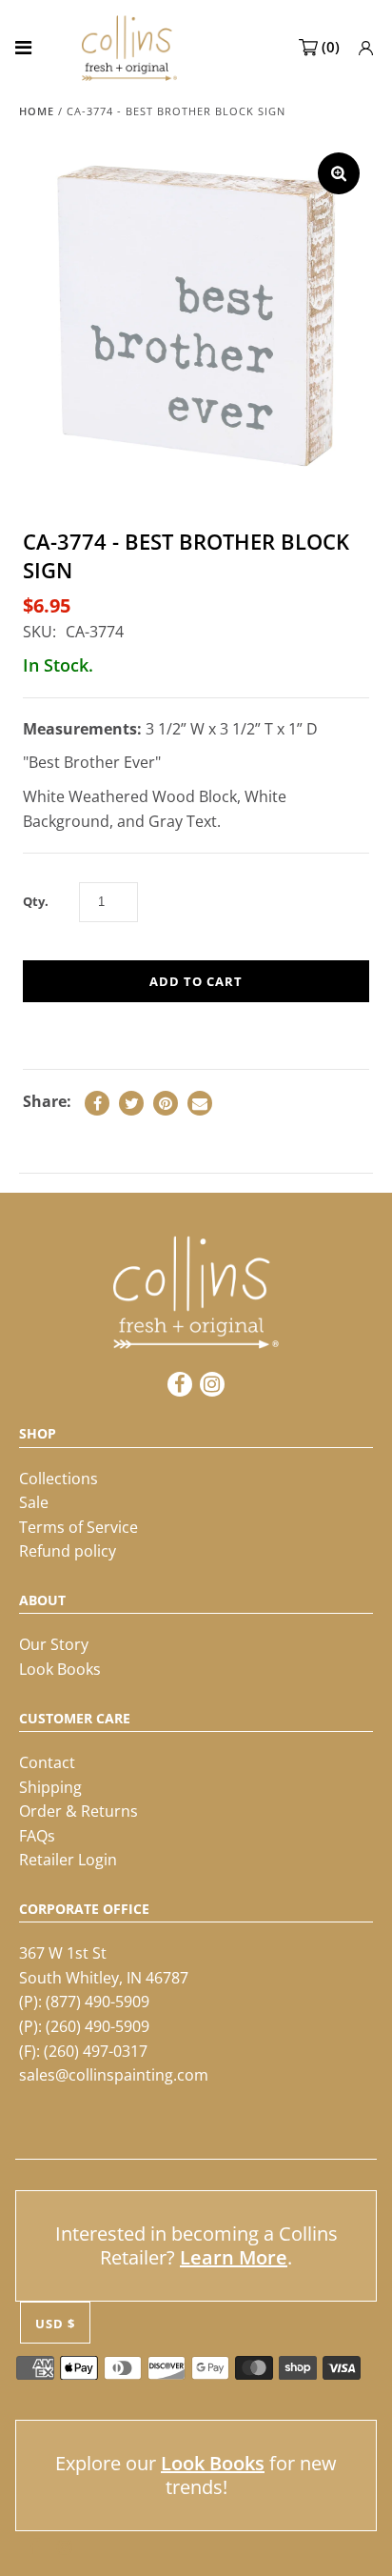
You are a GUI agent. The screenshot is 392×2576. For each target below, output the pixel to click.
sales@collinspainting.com (114, 2075)
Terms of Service (78, 1527)
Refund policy (68, 1551)
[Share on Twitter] (131, 1103)
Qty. (36, 901)
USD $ (55, 2324)
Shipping (50, 1787)
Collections (59, 1479)
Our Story (54, 1644)
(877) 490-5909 (98, 2002)
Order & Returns (78, 1811)
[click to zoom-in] (339, 173)
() (331, 47)
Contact (47, 1762)
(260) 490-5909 (98, 2026)
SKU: (39, 632)
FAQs (37, 1836)
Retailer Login (68, 1860)
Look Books (60, 1669)
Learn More (234, 2257)
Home (37, 111)
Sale (34, 1502)
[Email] (200, 1103)
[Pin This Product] (166, 1103)
